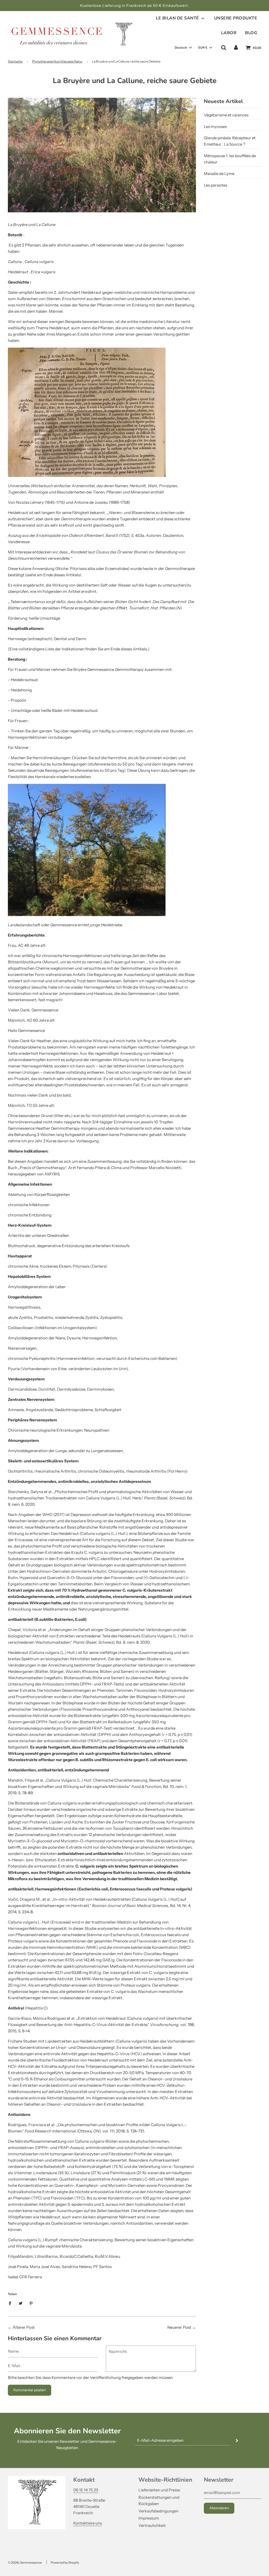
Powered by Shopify (65, 2562)
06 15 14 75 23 (86, 2490)
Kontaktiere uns (88, 2523)
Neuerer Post (179, 2327)
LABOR (229, 33)
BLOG (251, 33)
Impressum (149, 2518)
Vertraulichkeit (152, 2525)
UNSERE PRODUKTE (236, 18)
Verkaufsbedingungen (159, 2511)
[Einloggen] (236, 48)
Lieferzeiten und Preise (159, 2490)
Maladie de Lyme (219, 174)
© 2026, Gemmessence (25, 2562)
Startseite (15, 61)
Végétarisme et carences (226, 115)
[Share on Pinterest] (31, 2303)
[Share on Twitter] (20, 2303)
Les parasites (216, 185)
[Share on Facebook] (11, 2303)
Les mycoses (215, 127)
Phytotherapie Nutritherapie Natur (57, 61)
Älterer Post (24, 2327)
